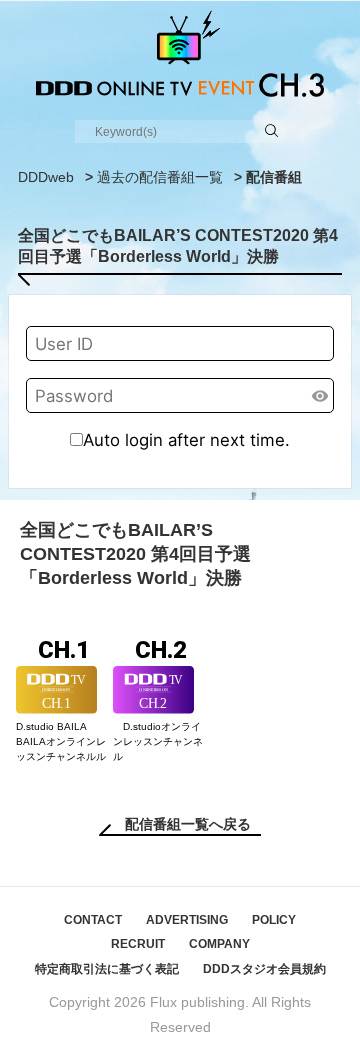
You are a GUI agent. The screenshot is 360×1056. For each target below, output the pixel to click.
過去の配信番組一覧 (160, 177)
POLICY (274, 920)
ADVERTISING (187, 920)
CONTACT (93, 920)
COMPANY (219, 944)
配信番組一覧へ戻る (188, 824)
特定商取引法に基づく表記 (107, 969)
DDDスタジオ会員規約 (264, 969)
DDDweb (46, 177)
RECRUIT (138, 944)
